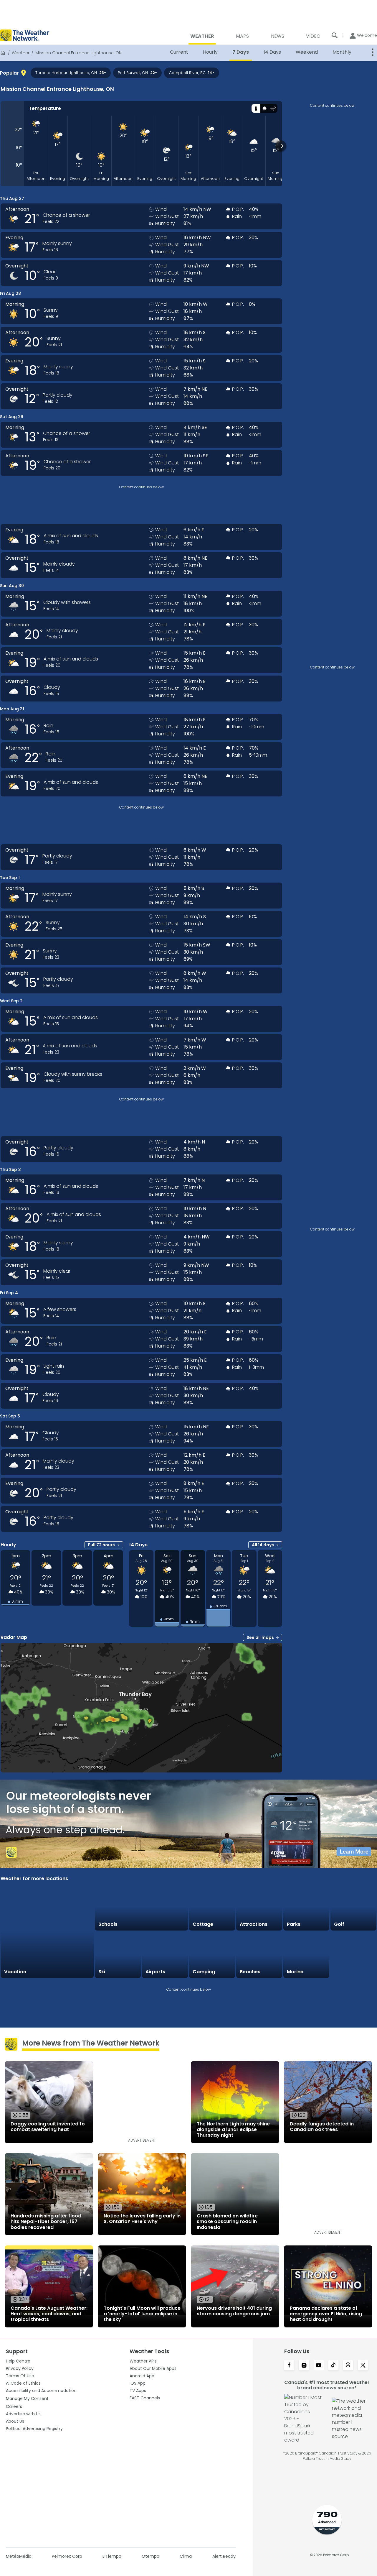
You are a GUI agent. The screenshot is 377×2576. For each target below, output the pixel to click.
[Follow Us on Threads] (348, 2366)
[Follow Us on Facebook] (289, 2366)
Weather (21, 53)
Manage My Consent (27, 2398)
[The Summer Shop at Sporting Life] (353, 1955)
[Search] (335, 35)
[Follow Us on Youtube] (319, 2366)
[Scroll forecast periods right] (281, 146)
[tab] (256, 108)
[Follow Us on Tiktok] (333, 2366)
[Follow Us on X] (363, 2366)
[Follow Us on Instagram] (304, 2366)
